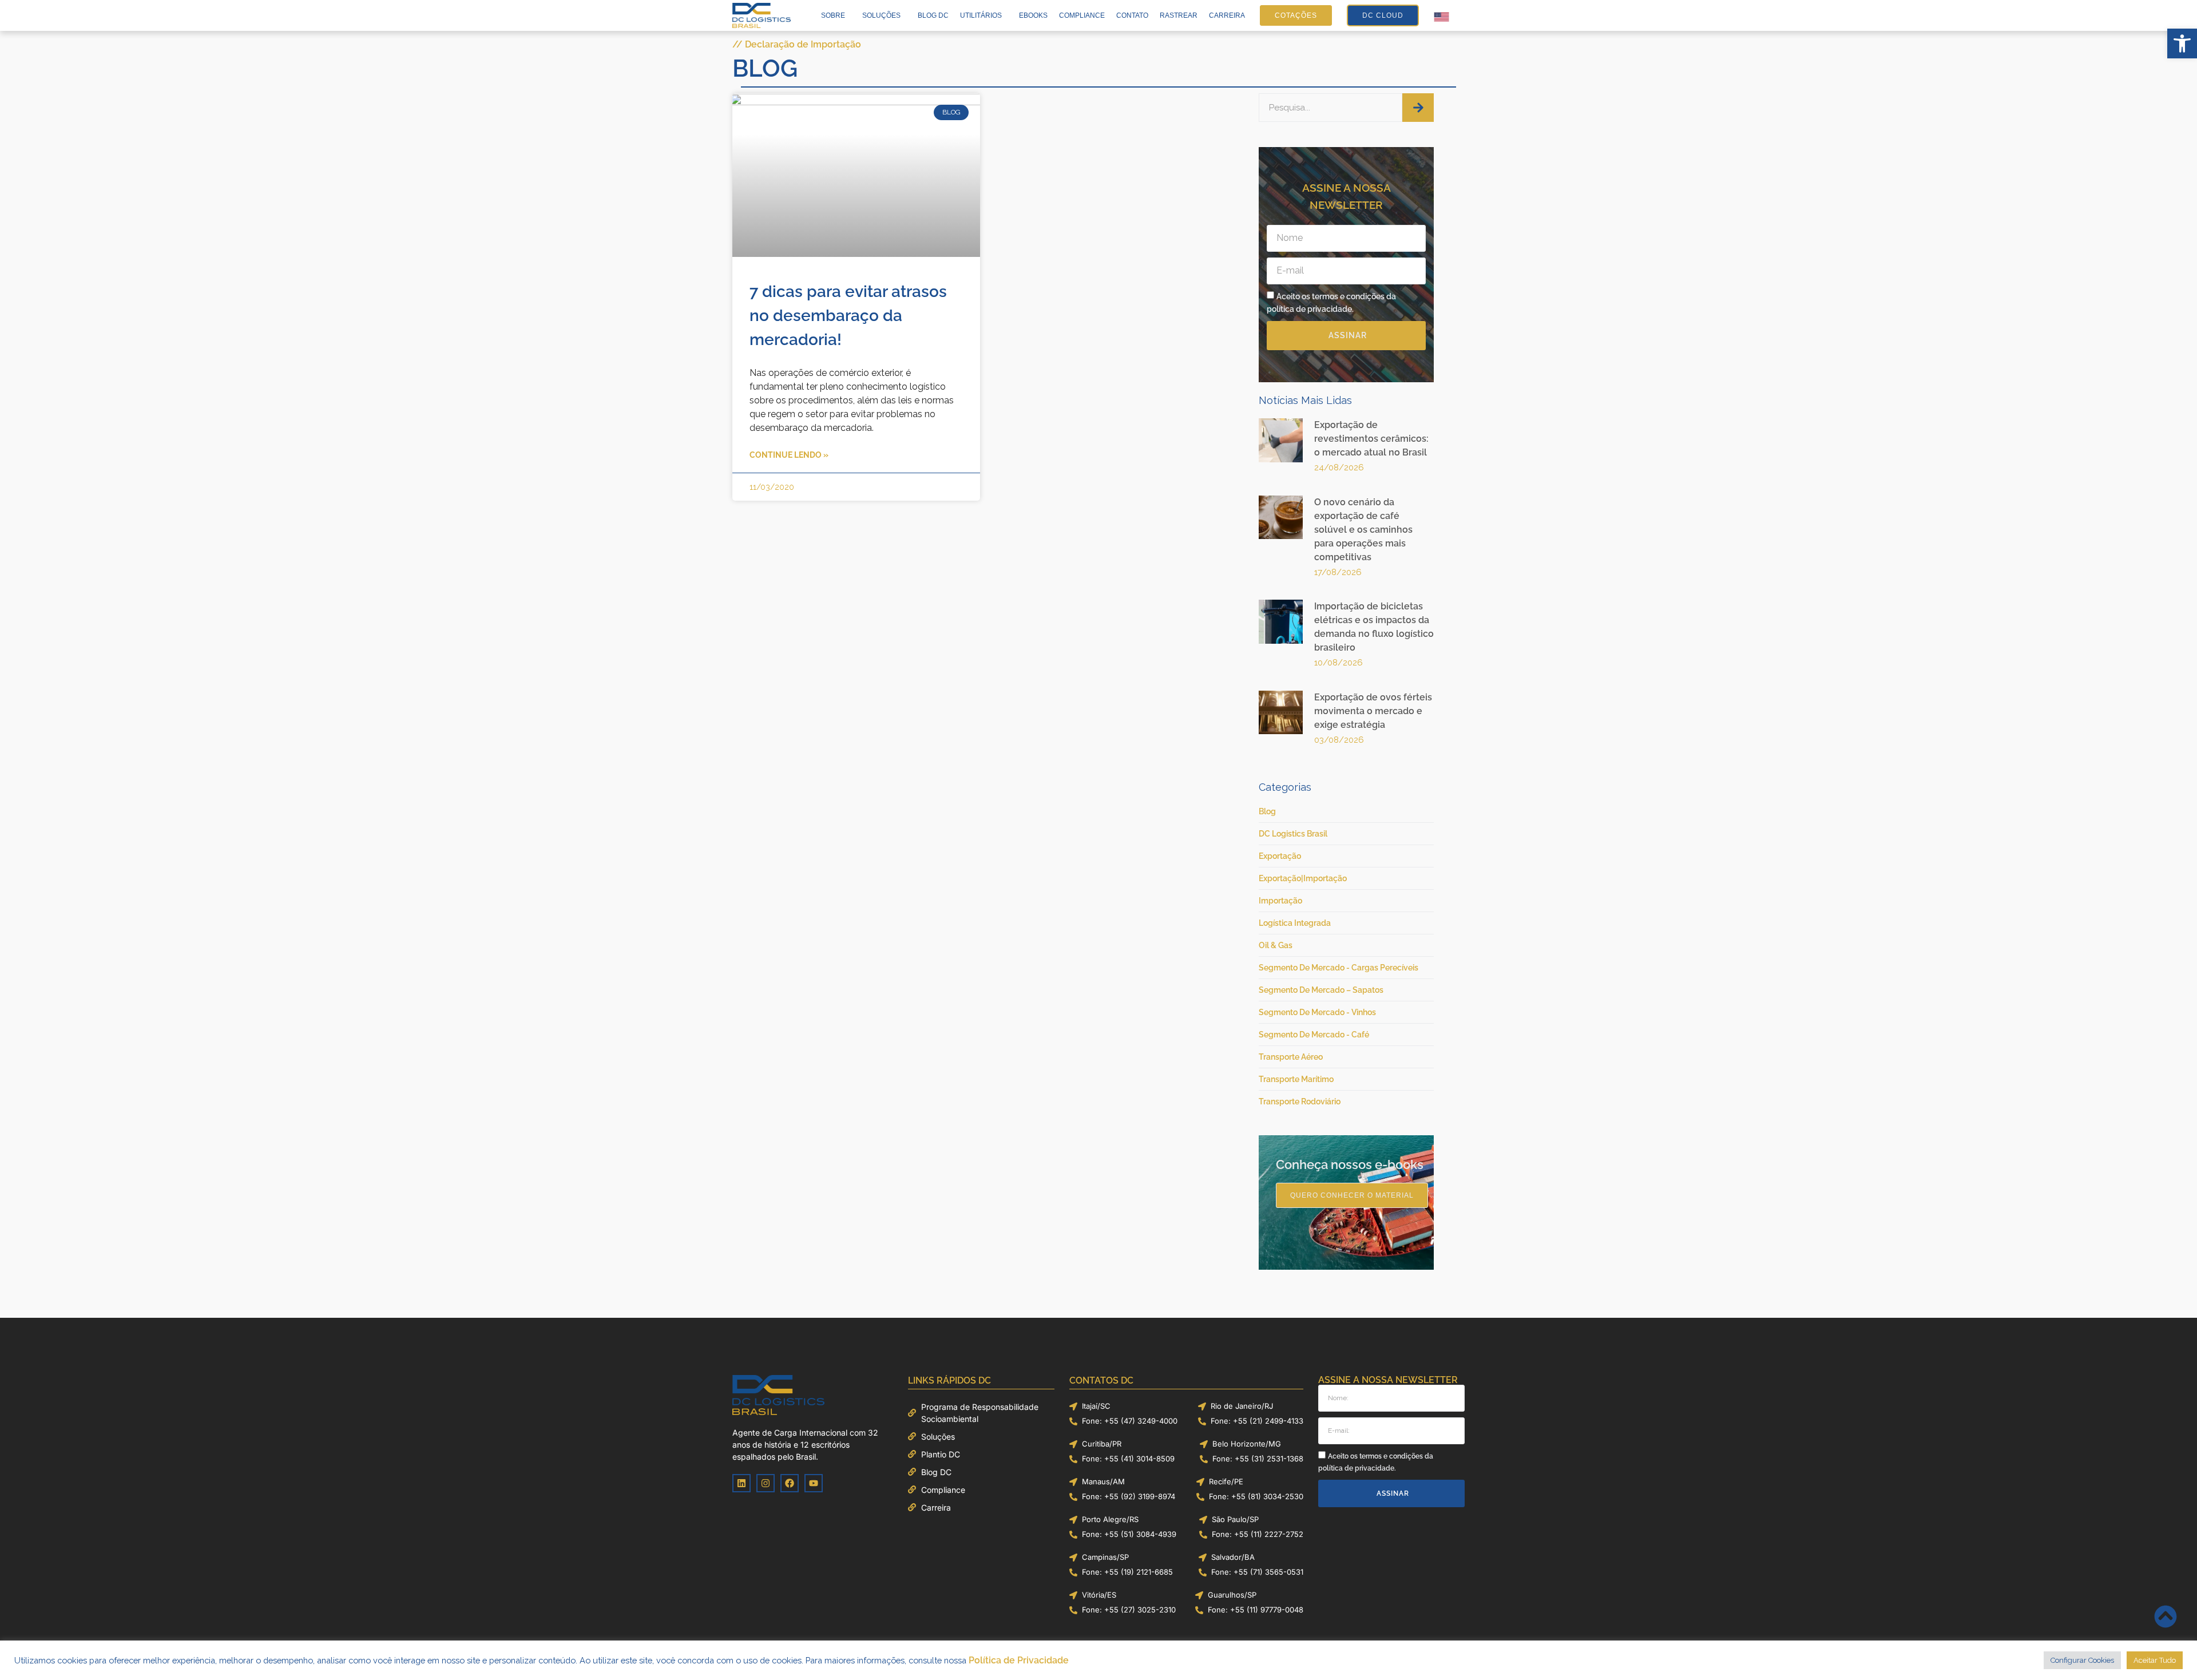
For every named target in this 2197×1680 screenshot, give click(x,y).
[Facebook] (790, 1483)
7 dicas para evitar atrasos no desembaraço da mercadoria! (848, 316)
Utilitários (981, 15)
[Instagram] (766, 1483)
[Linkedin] (741, 1483)
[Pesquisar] (1418, 108)
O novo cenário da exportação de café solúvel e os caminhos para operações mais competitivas (1363, 530)
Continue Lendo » (789, 455)
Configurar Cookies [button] (2082, 1660)
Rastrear (1179, 15)
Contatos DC (1101, 1380)
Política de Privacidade (1019, 1660)
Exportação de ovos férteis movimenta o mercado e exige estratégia (1373, 711)
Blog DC (933, 15)
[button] (2182, 43)
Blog (765, 68)
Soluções (881, 15)
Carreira (1227, 15)
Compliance (1082, 15)
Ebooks (1033, 15)
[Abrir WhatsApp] (2168, 1651)
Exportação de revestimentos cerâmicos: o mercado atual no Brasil (1371, 439)
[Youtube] (814, 1483)
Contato (1132, 15)
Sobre (833, 15)
